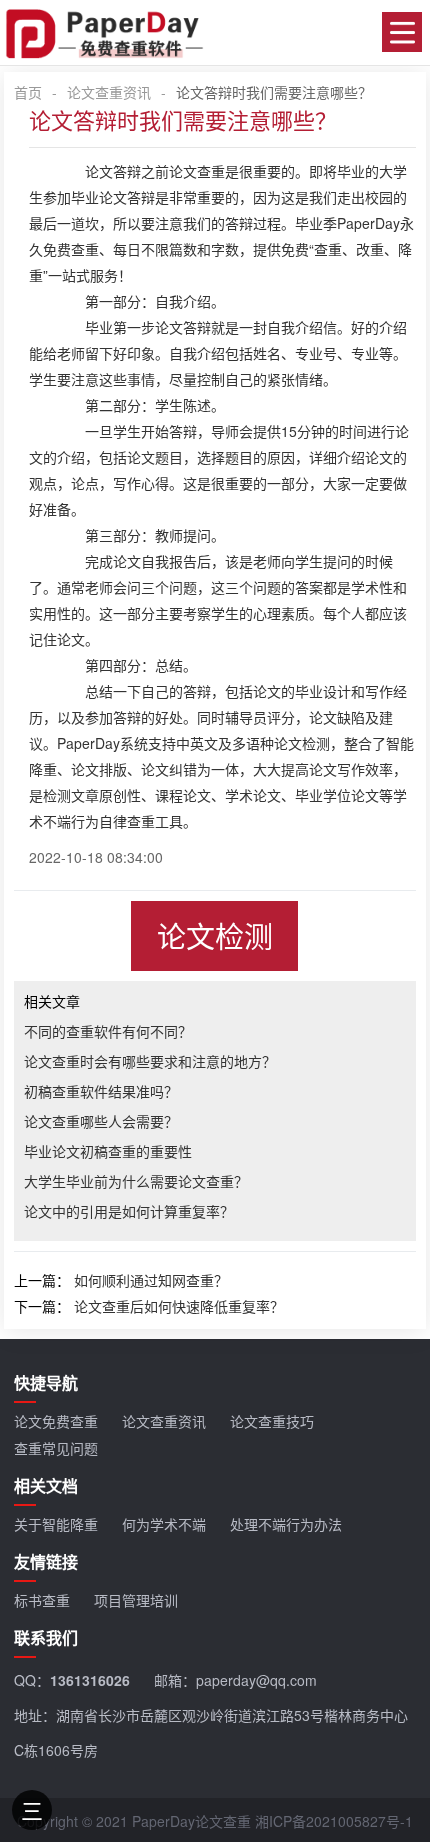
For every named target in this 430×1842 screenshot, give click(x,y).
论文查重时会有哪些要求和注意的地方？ (150, 1061)
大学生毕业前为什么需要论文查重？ (136, 1181)
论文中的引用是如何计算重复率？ (129, 1211)
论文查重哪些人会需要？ (101, 1121)
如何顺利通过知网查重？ (151, 1280)
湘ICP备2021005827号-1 (334, 1821)
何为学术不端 (164, 1524)
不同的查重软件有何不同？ (108, 1031)
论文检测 (215, 935)
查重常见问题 (56, 1448)
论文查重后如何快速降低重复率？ (179, 1306)
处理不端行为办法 (286, 1524)
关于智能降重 (56, 1524)
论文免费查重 (56, 1421)
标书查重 (42, 1600)
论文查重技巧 (272, 1421)
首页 (28, 92)
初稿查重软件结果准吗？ (101, 1091)
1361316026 (90, 1680)
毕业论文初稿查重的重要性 (108, 1151)
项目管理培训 (136, 1600)
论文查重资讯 (109, 92)
